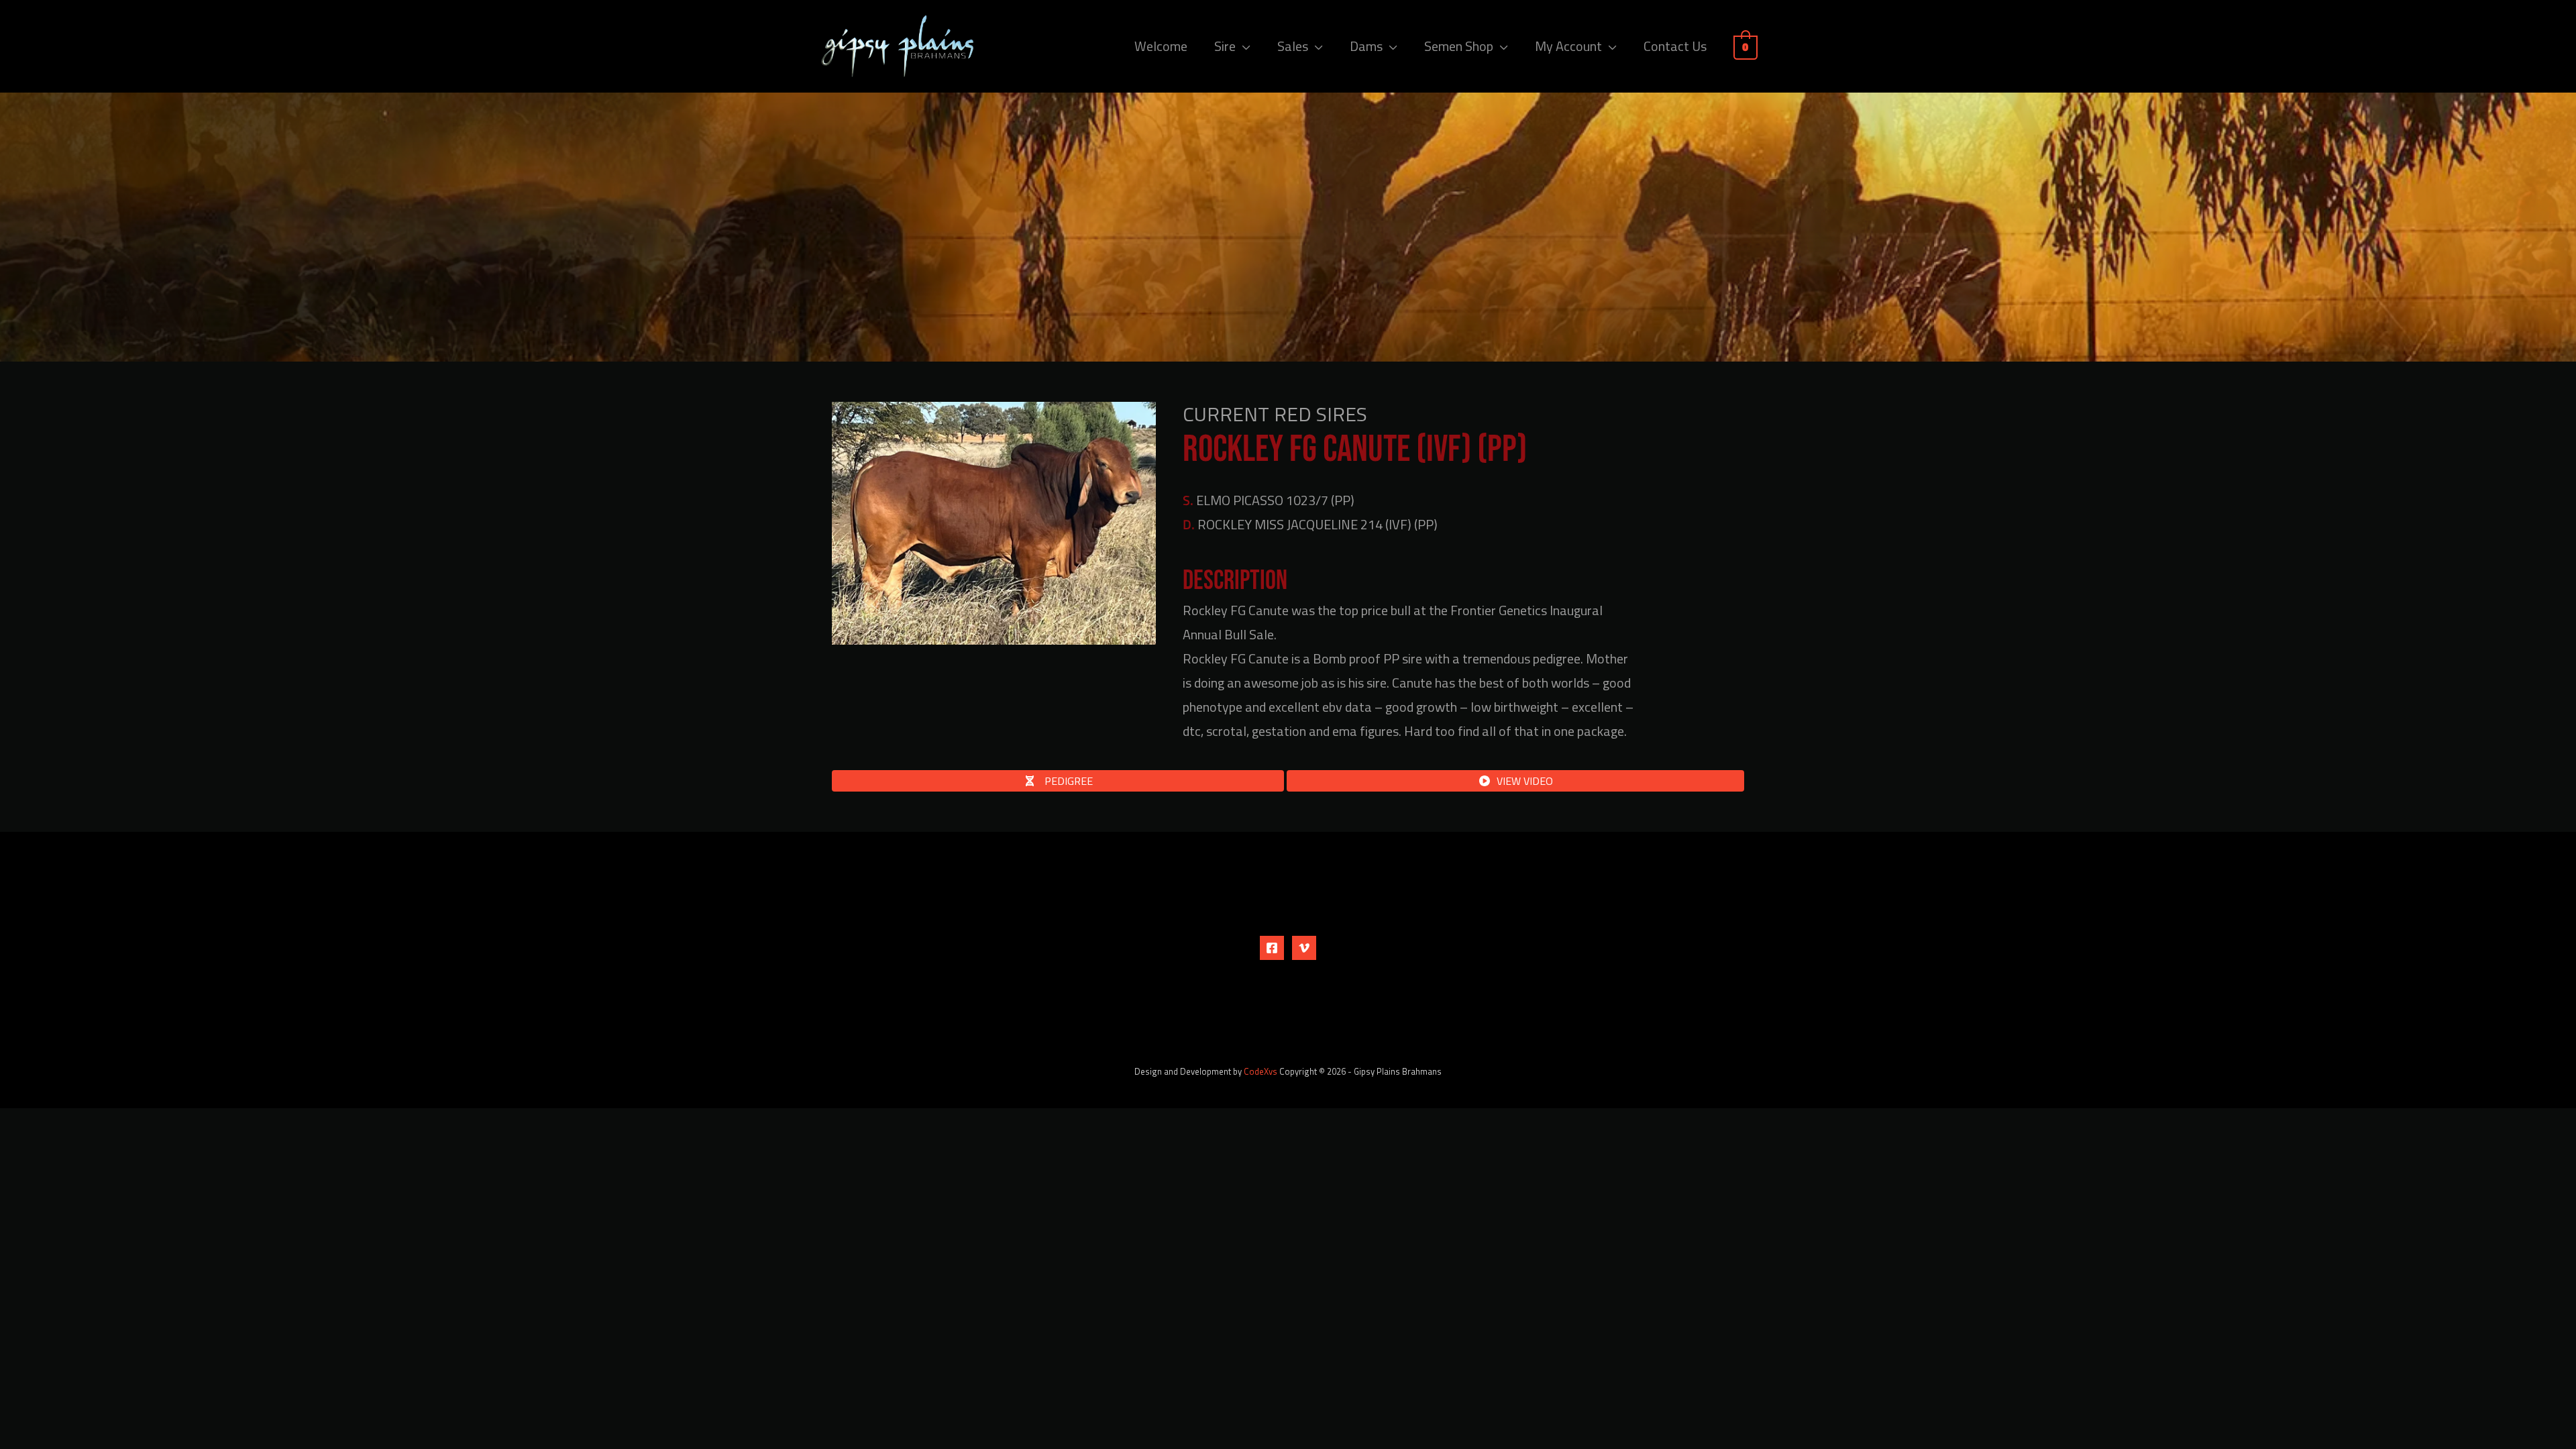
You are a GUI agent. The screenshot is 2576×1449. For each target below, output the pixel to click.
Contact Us (1675, 46)
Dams (1366, 46)
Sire (1225, 46)
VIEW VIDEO (1525, 781)
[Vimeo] (1304, 948)
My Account (1568, 46)
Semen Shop (1459, 46)
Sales (1293, 46)
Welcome (1161, 46)
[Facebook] (1272, 948)
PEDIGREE (1067, 781)
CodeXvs (1260, 1071)
